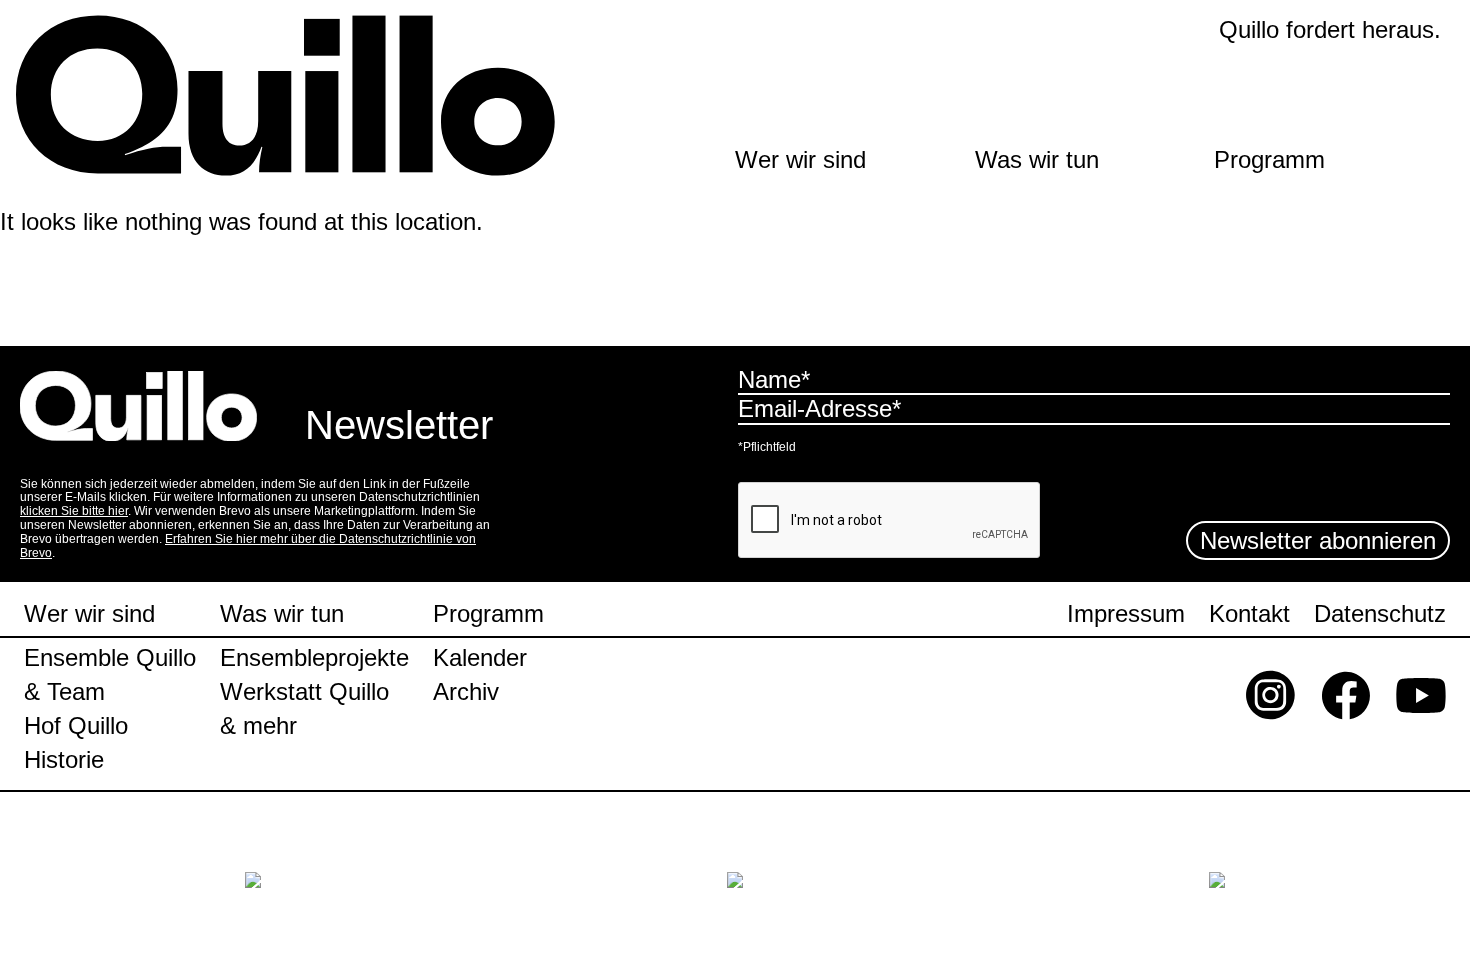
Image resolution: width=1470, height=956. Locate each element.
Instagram (1271, 700)
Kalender (480, 658)
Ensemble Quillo (110, 658)
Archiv (466, 692)
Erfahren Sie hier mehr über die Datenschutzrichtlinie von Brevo (248, 546)
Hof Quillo (76, 726)
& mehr (258, 726)
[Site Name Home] (314, 96)
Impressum (1126, 614)
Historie (64, 760)
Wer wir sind (800, 160)
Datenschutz (1380, 614)
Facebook (1346, 700)
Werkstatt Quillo (304, 692)
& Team (64, 692)
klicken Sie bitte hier (74, 511)
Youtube (1421, 700)
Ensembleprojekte (314, 658)
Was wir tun (1037, 160)
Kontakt (1249, 614)
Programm (1269, 160)
